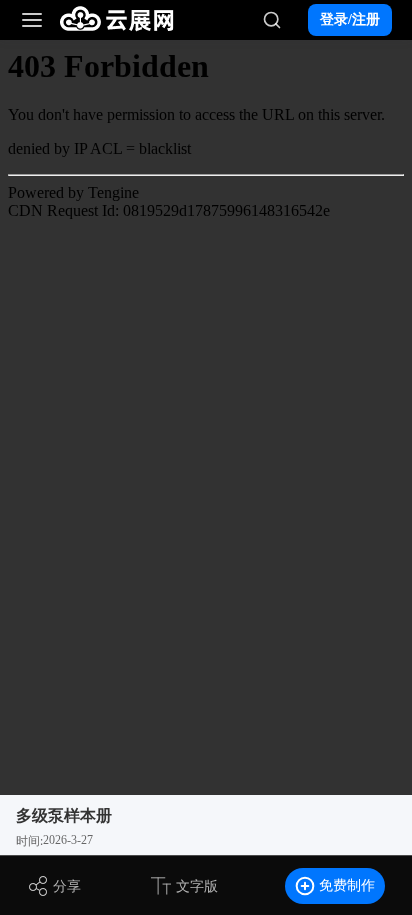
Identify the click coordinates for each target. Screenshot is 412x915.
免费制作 (347, 885)
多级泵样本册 (64, 815)
